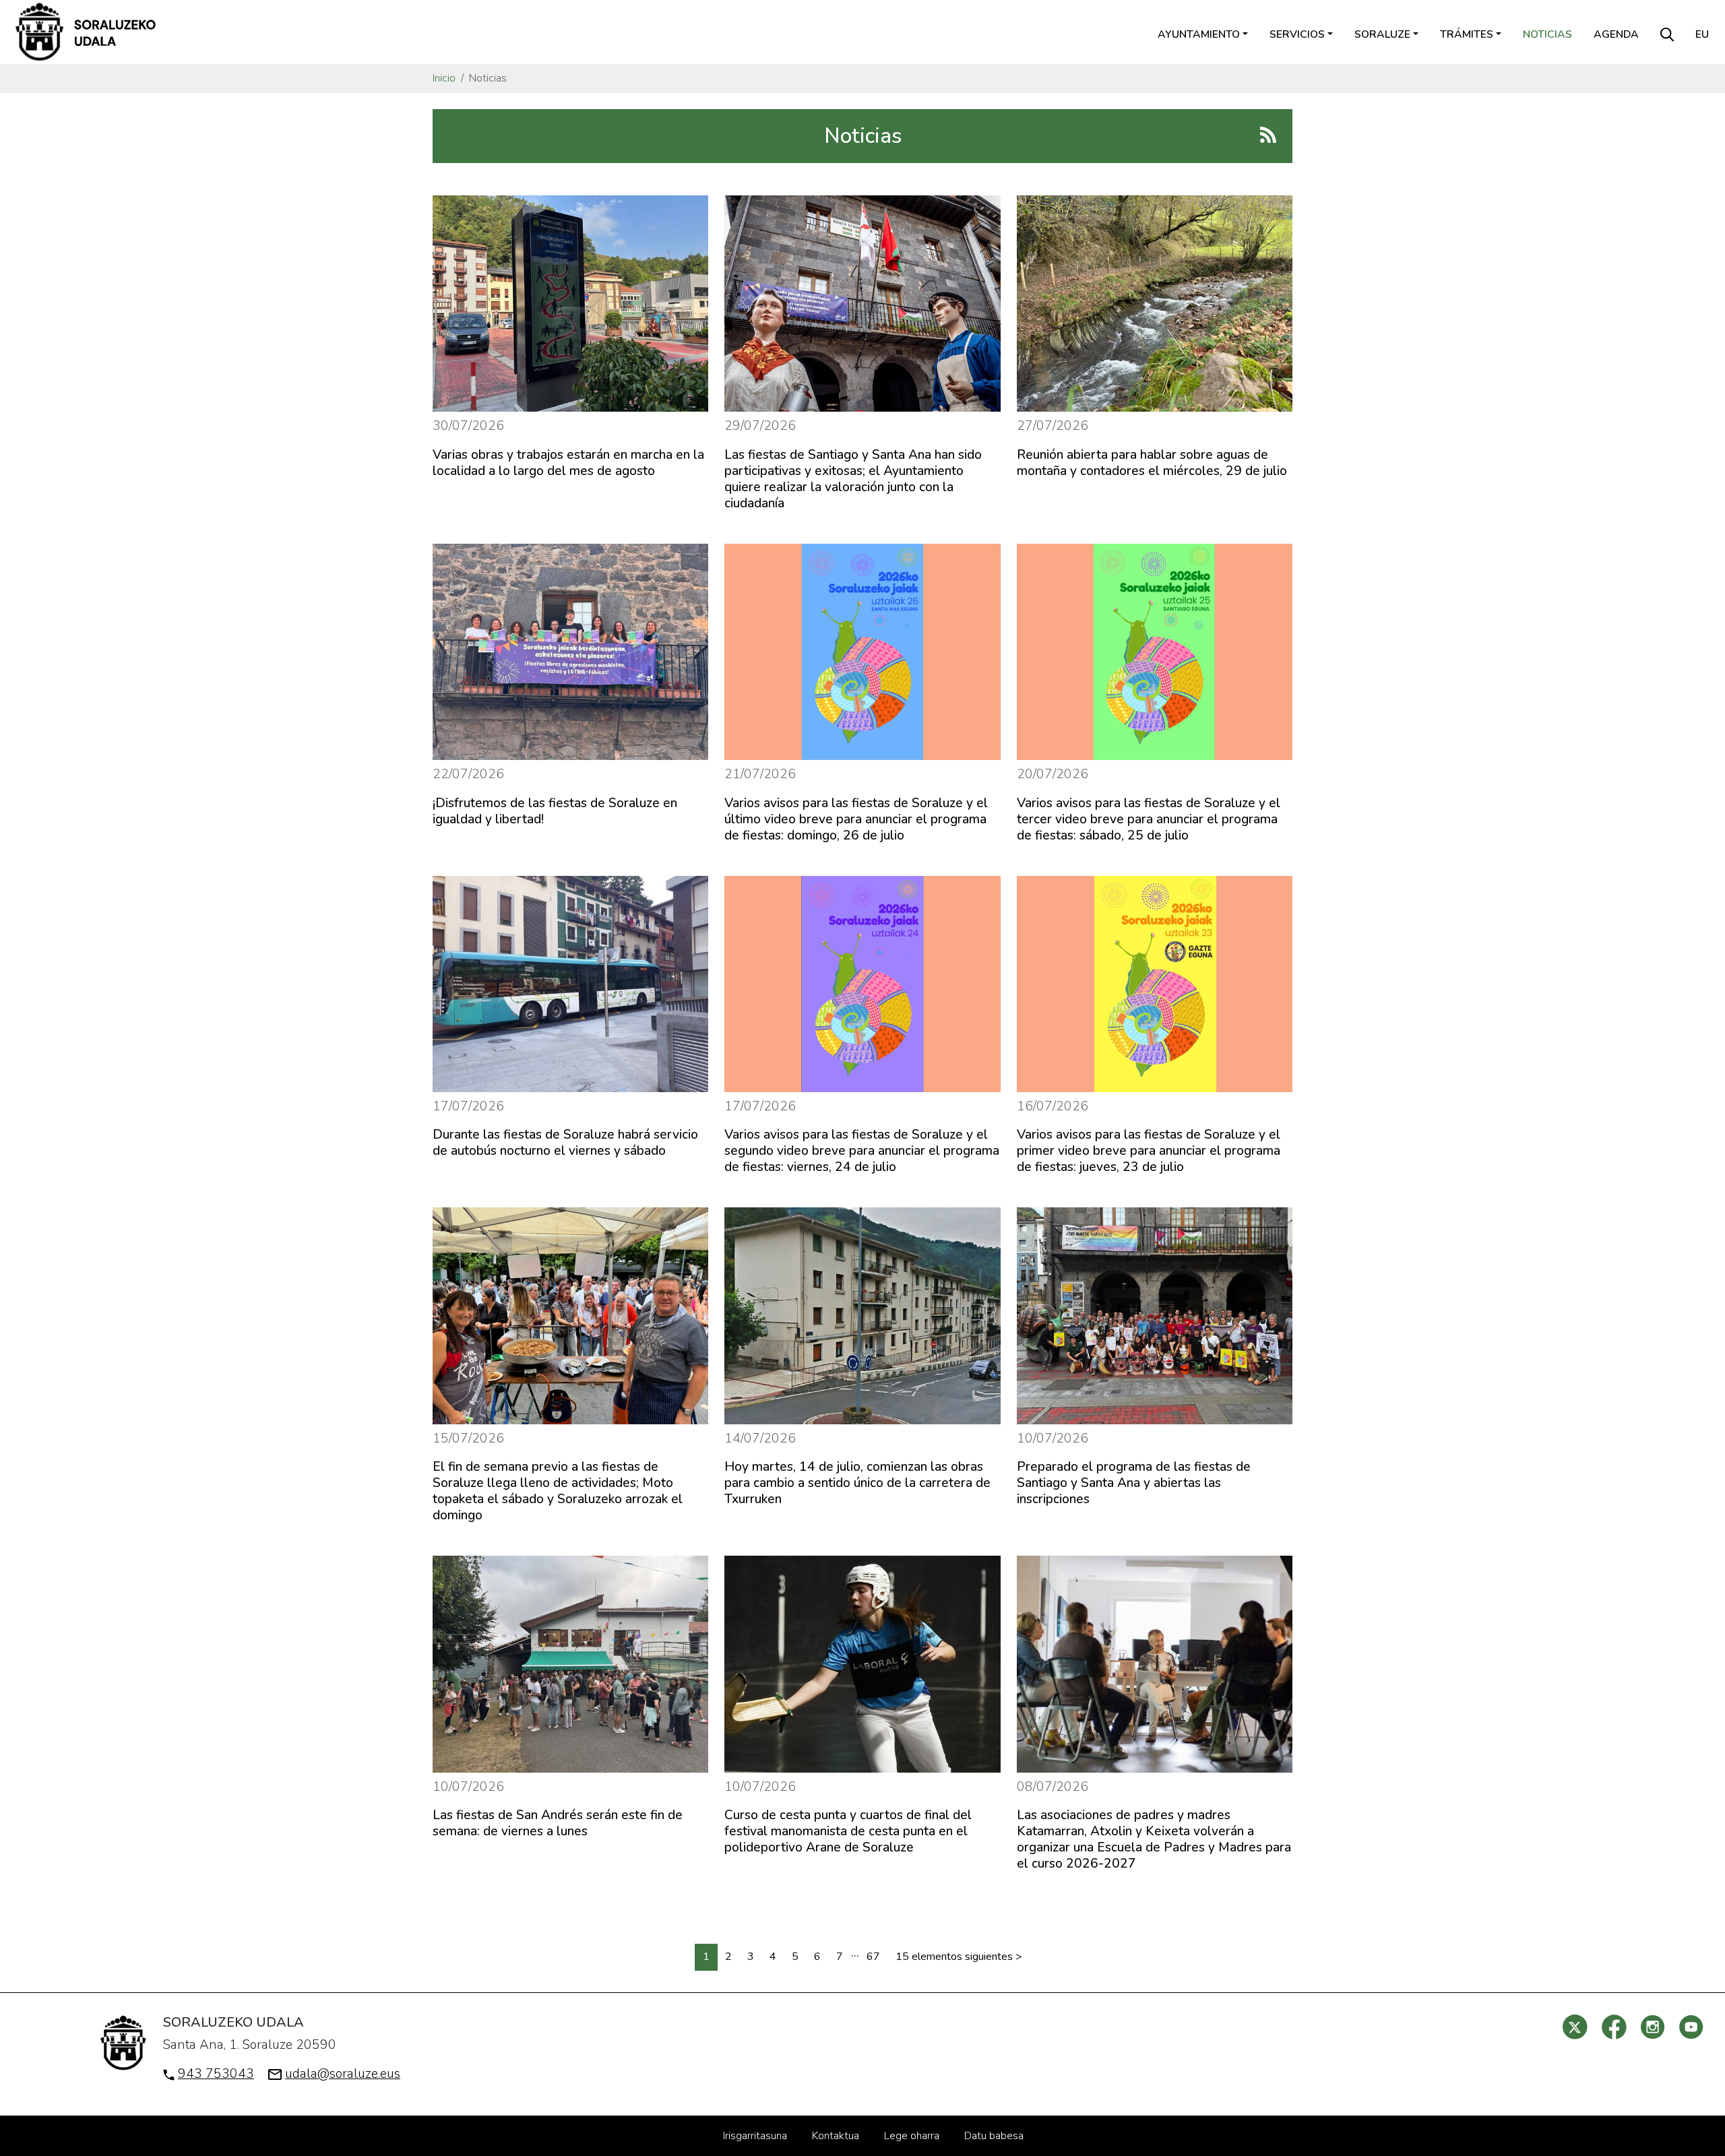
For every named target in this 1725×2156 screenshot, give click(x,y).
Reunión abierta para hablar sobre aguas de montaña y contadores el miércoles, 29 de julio (1152, 463)
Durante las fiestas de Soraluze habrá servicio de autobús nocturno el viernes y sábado (565, 1143)
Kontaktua (836, 2136)
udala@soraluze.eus (343, 2074)
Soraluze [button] (1382, 34)
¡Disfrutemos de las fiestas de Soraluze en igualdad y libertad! (555, 811)
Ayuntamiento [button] (1199, 34)
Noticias (1547, 34)
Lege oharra (912, 2136)
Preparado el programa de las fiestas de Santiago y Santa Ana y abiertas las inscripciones (1134, 1483)
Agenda (1616, 34)
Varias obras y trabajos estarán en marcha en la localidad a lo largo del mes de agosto (568, 463)
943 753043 (216, 2074)
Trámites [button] (1467, 34)
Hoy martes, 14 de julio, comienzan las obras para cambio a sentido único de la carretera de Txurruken (857, 1483)
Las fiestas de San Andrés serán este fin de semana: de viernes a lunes (558, 1823)
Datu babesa (994, 2136)
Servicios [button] (1297, 34)
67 (873, 1957)
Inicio (444, 78)
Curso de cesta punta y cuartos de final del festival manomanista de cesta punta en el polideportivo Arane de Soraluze (848, 1831)
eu (1702, 34)
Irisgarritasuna (755, 2136)
